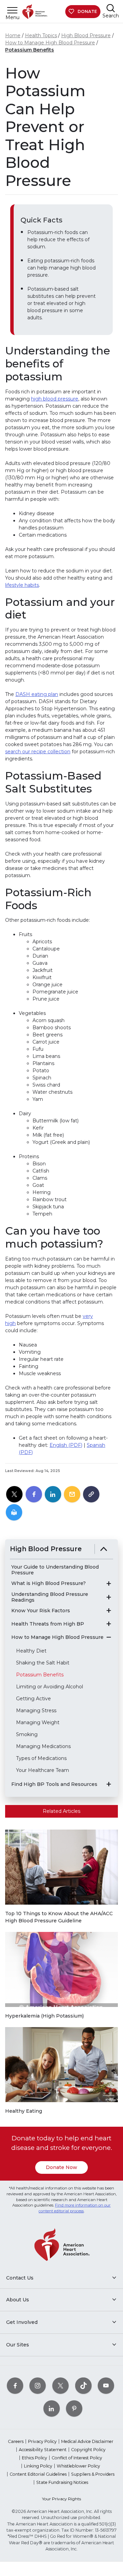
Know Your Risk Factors (41, 1611)
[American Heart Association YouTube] (106, 2385)
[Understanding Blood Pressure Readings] (109, 1597)
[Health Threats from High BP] (109, 1624)
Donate (87, 11)
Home (13, 35)
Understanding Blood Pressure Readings (50, 1597)
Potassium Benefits (30, 50)
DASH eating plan (37, 694)
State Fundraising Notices (62, 2482)
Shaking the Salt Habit (43, 1663)
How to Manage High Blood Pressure (50, 43)
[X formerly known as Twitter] (60, 2385)
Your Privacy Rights (61, 2499)
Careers (16, 2441)
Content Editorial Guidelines (38, 2474)
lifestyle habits (22, 585)
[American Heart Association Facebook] (15, 2385)
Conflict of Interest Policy (77, 2458)
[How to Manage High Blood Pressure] (109, 1637)
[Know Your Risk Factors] (109, 1611)
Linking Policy (38, 2466)
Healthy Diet (31, 1651)
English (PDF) (66, 1445)
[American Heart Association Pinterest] (74, 2408)
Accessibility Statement (43, 2450)
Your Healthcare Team (43, 1770)
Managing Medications (43, 1746)
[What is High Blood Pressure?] (109, 1584)
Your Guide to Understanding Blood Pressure (55, 1570)
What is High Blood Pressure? (49, 1583)
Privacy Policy (42, 2441)
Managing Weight (38, 1722)
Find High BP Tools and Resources (54, 1784)
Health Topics (41, 35)
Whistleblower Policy (78, 2466)
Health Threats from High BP (48, 1624)
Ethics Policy (35, 2458)
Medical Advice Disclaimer (87, 2441)
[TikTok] (83, 2385)
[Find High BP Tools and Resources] (109, 1784)
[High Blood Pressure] (104, 1549)
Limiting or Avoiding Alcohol (50, 1687)
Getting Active (33, 1699)
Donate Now (61, 2167)
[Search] (111, 8)
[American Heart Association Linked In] (52, 2408)
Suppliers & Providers (93, 2474)
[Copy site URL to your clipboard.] (91, 1495)
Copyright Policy (88, 2450)
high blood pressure (55, 399)
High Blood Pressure (86, 35)
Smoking (27, 1734)
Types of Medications (41, 1758)
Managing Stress (36, 1711)
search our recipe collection (38, 752)
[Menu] (12, 10)
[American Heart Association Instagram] (38, 2385)
